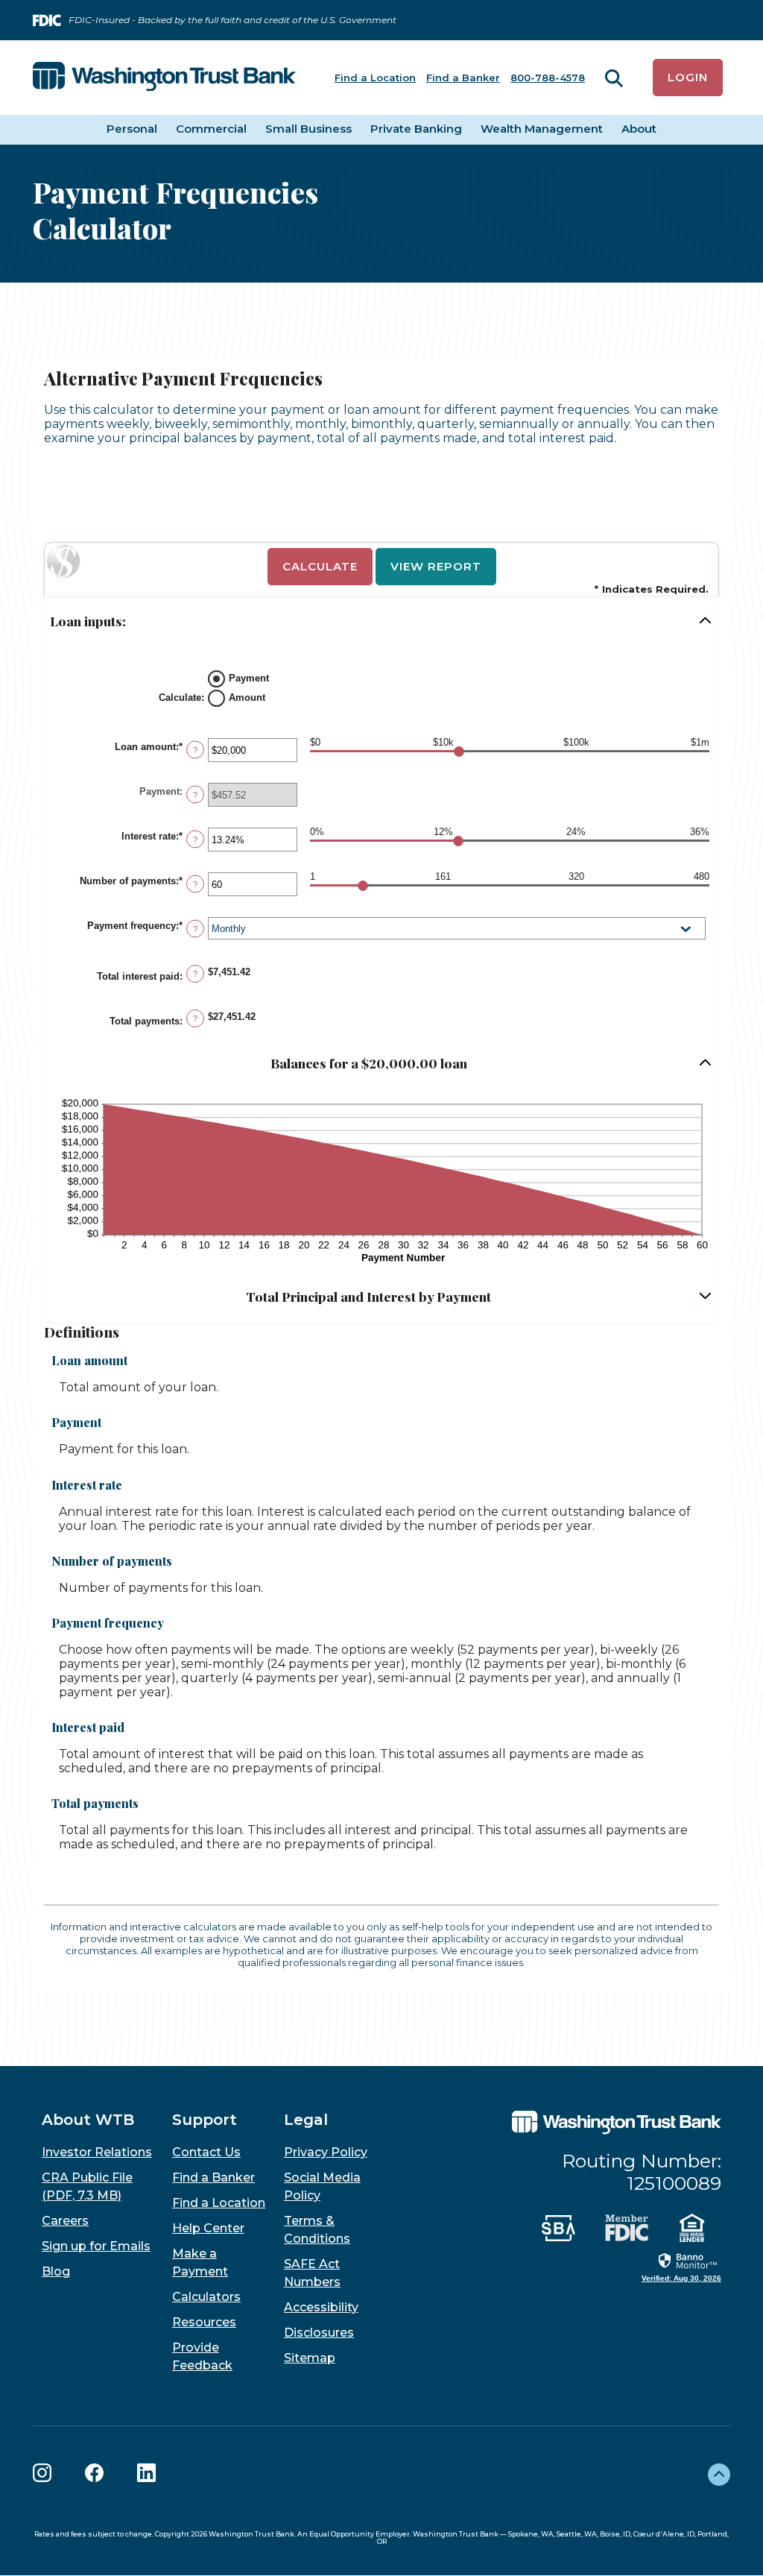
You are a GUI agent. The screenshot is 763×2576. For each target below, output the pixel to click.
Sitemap (310, 2358)
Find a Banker (463, 78)
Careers (65, 2221)
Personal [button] (132, 129)
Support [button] (205, 2120)
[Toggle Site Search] (614, 78)
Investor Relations (97, 2152)
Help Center (208, 2228)
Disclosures (319, 2333)
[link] (681, 2267)
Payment (249, 677)
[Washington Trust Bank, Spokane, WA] (164, 78)
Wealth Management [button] (542, 129)
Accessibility (321, 2307)
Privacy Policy (326, 2152)
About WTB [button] (88, 2120)
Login (688, 77)
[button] (381, 621)
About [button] (639, 129)
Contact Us (206, 2152)
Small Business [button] (308, 129)
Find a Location (375, 78)
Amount (247, 697)
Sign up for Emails (96, 2246)
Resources (204, 2322)
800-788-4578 (548, 78)
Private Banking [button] (416, 129)
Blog (56, 2271)
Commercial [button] (211, 129)
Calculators (206, 2297)
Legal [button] (306, 2120)
